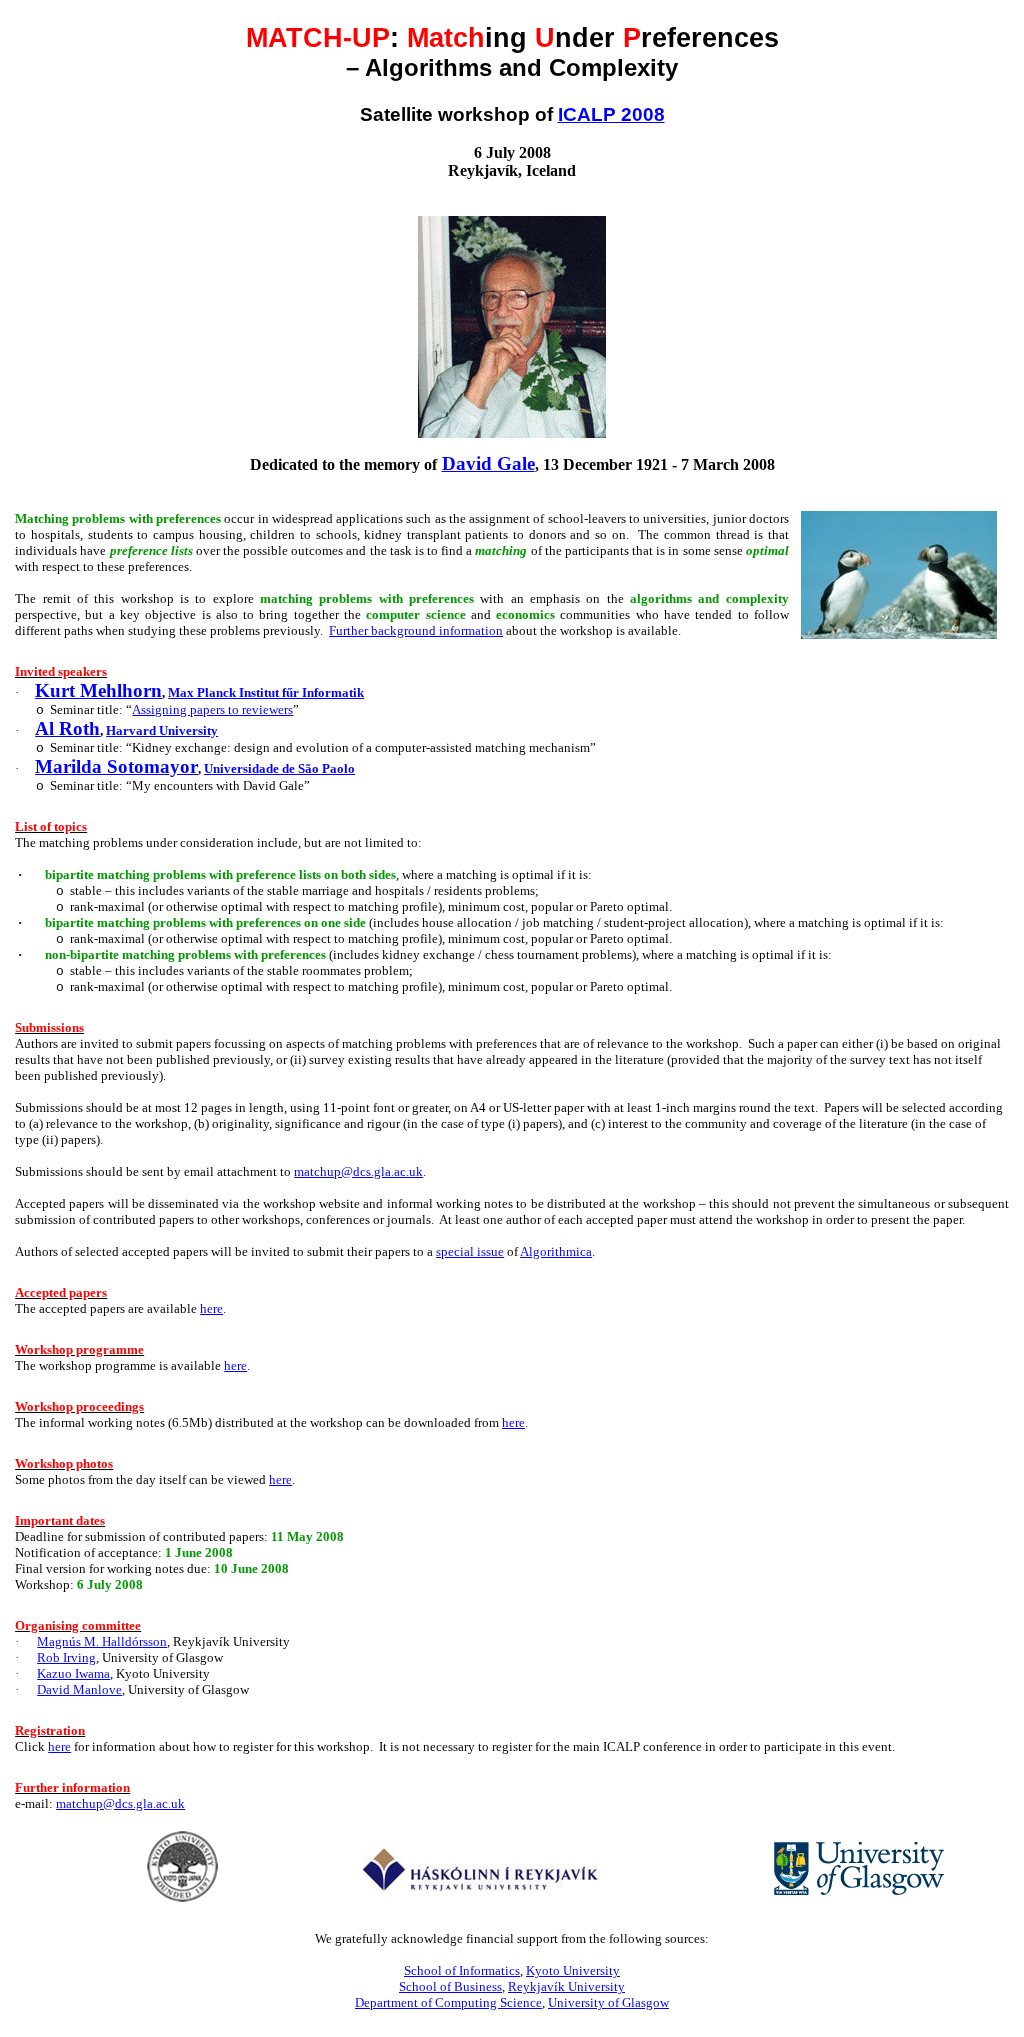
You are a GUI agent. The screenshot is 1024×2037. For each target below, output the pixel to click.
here (280, 1479)
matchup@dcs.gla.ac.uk (358, 1171)
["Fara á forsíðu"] (480, 1885)
